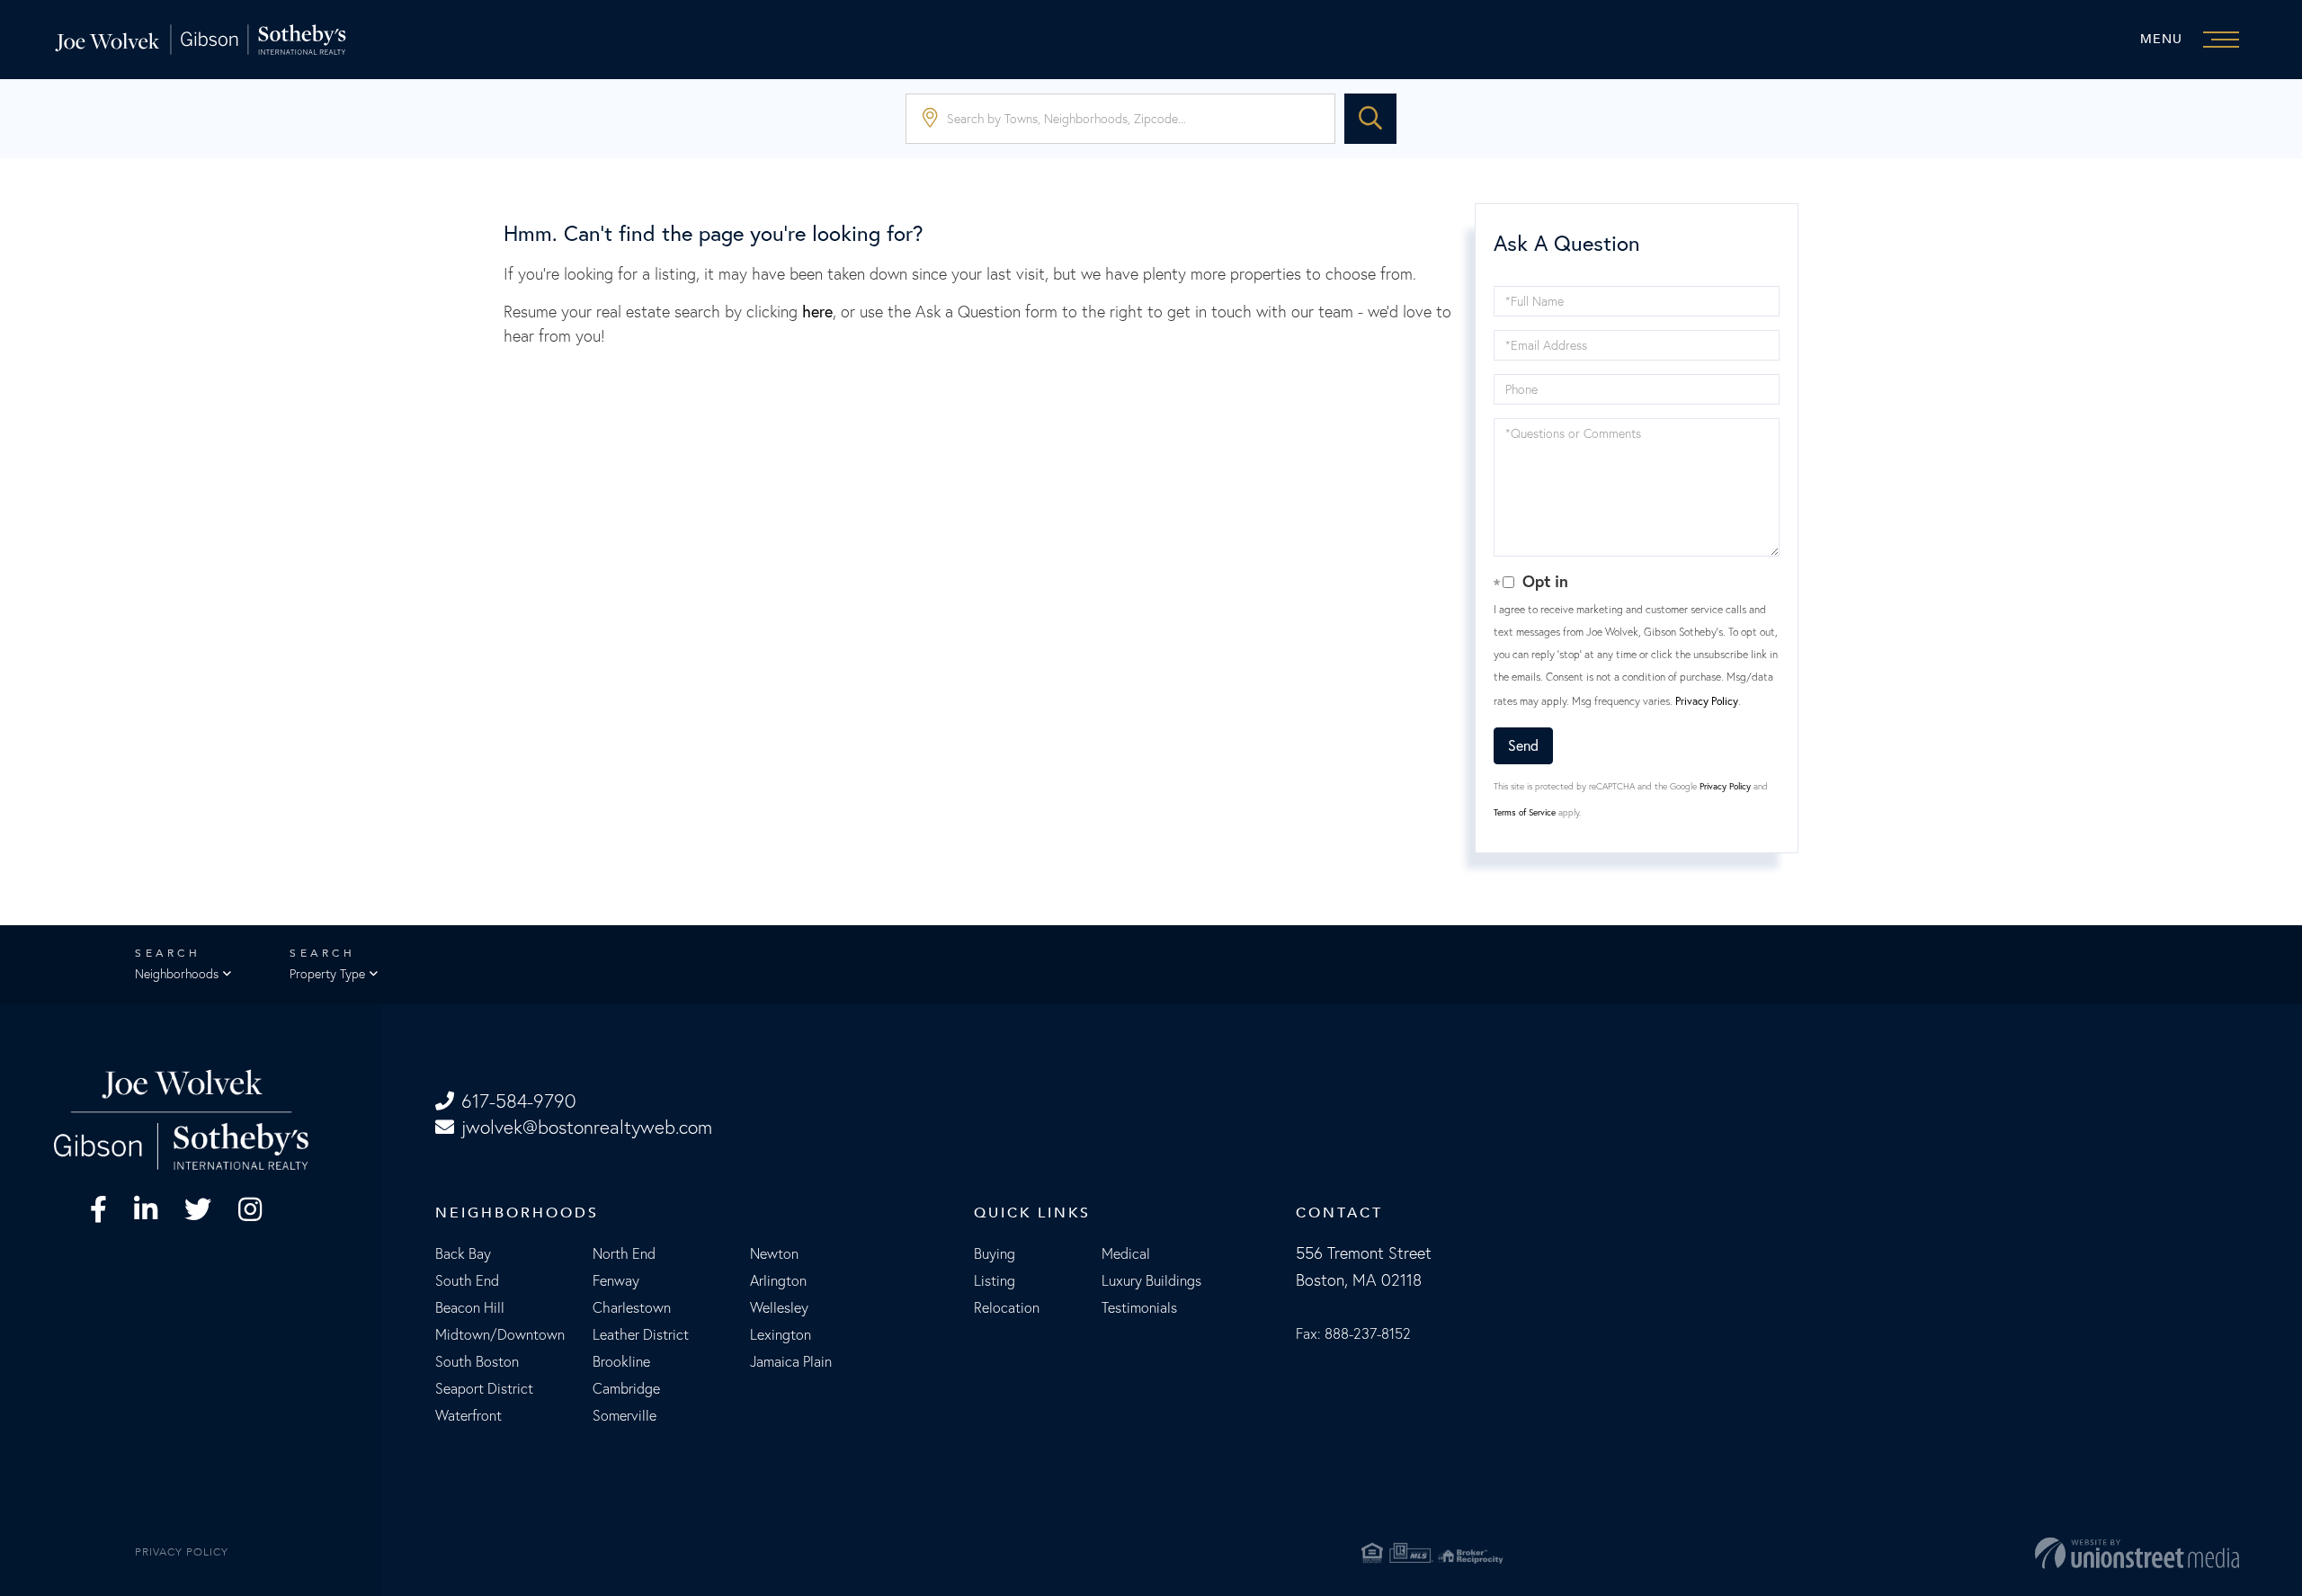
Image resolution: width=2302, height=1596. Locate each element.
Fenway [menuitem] (616, 1280)
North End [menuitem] (624, 1253)
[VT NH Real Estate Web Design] (1880, 1553)
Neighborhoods (177, 974)
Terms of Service (1525, 812)
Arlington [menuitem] (778, 1280)
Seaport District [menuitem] (484, 1388)
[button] (1370, 119)
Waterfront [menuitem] (468, 1415)
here (817, 312)
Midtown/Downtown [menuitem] (500, 1334)
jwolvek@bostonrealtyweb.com (587, 1127)
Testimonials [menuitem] (1139, 1307)
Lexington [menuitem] (781, 1334)
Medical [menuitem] (1126, 1253)
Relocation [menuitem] (1007, 1307)
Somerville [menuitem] (625, 1415)
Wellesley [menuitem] (779, 1307)
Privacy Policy (1707, 701)
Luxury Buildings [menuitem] (1151, 1280)
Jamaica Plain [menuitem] (791, 1361)
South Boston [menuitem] (477, 1361)
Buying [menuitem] (995, 1253)
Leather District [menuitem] (641, 1334)
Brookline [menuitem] (621, 1361)
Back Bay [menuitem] (463, 1253)
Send (1523, 745)
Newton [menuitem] (774, 1253)
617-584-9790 (518, 1101)
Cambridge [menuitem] (626, 1388)
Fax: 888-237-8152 (1353, 1333)
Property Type (327, 974)
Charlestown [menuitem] (632, 1307)
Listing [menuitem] (995, 1280)
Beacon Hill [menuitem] (470, 1307)
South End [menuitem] (467, 1280)
